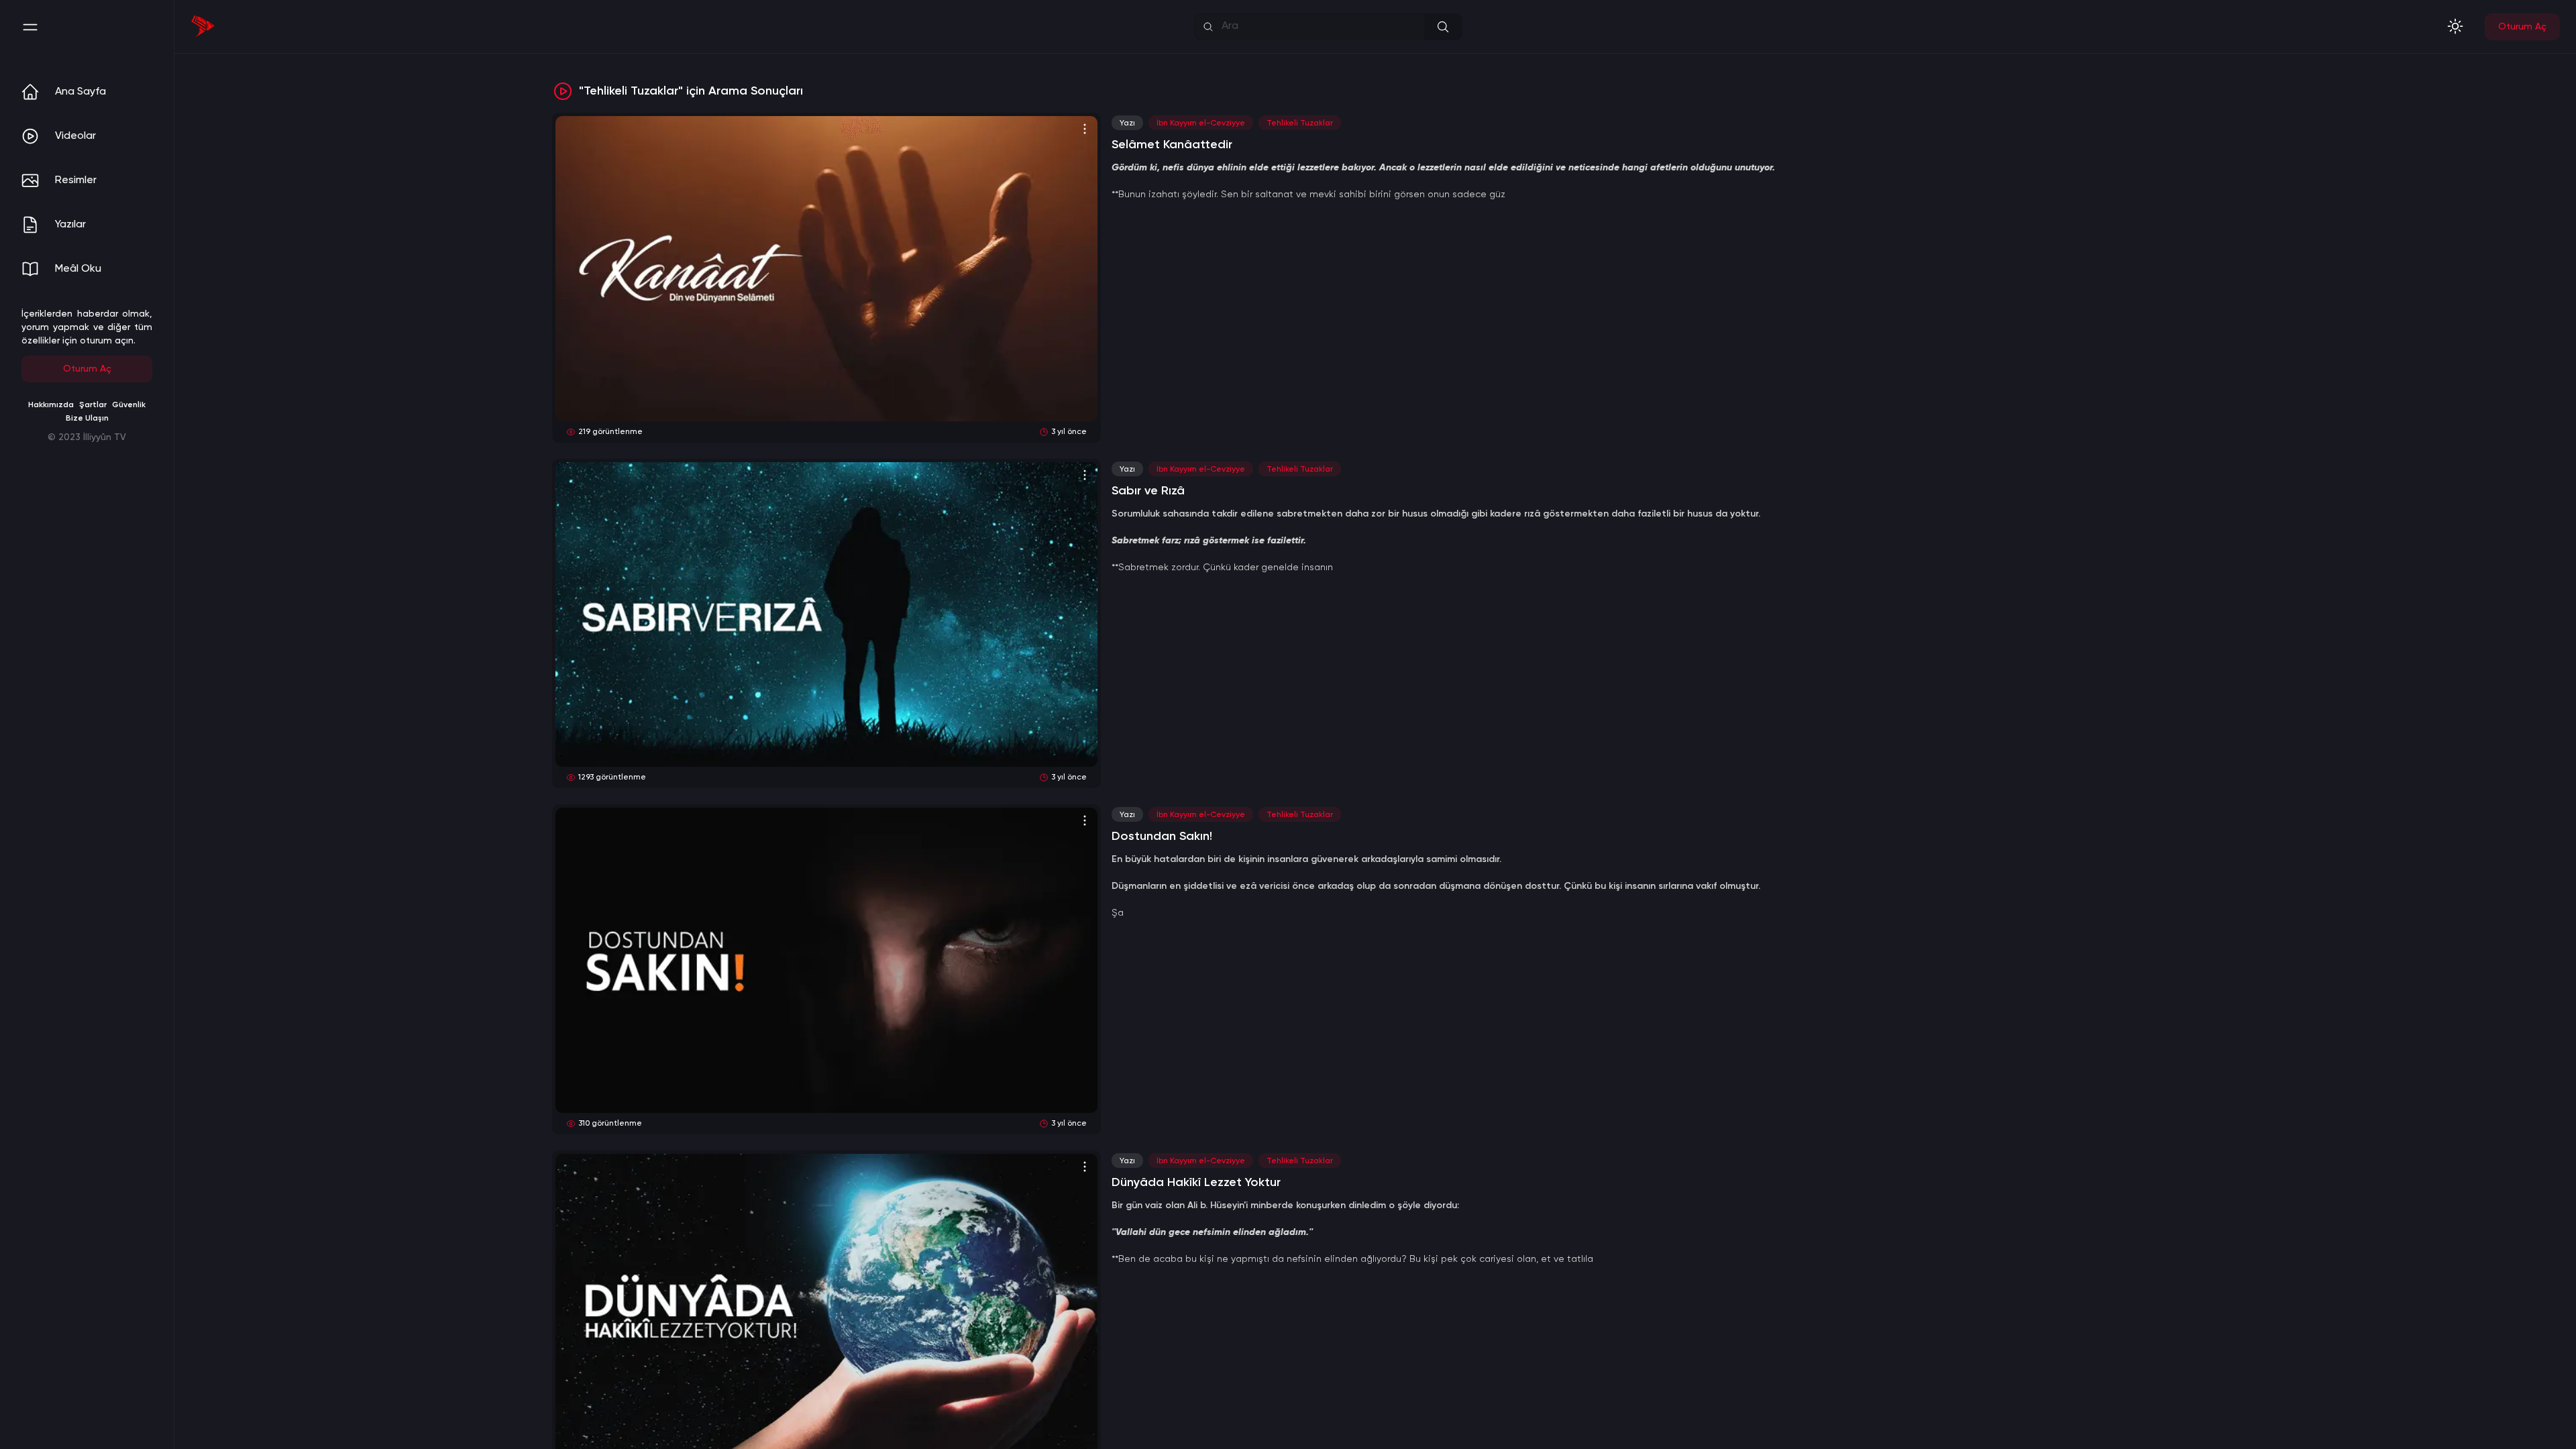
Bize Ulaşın (87, 419)
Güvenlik (129, 405)
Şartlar (93, 405)
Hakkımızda (51, 405)
